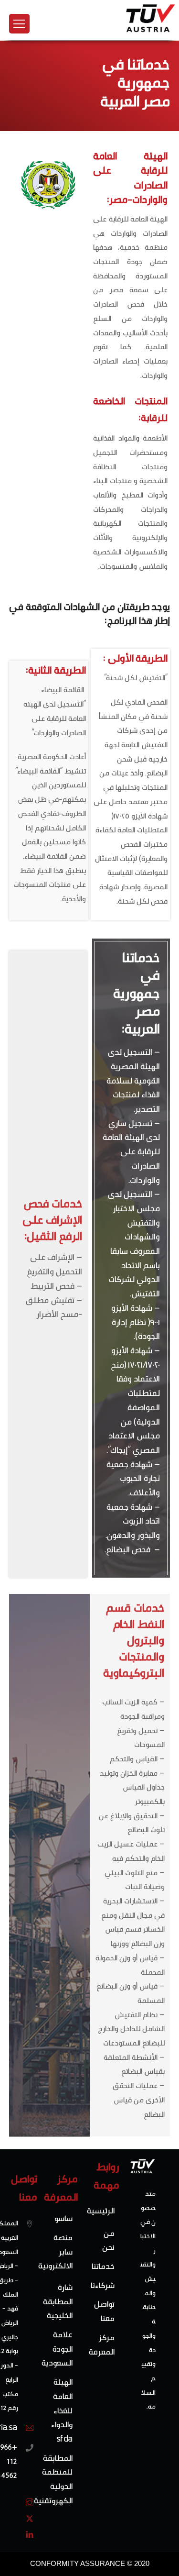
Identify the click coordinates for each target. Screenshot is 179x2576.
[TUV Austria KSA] (151, 31)
